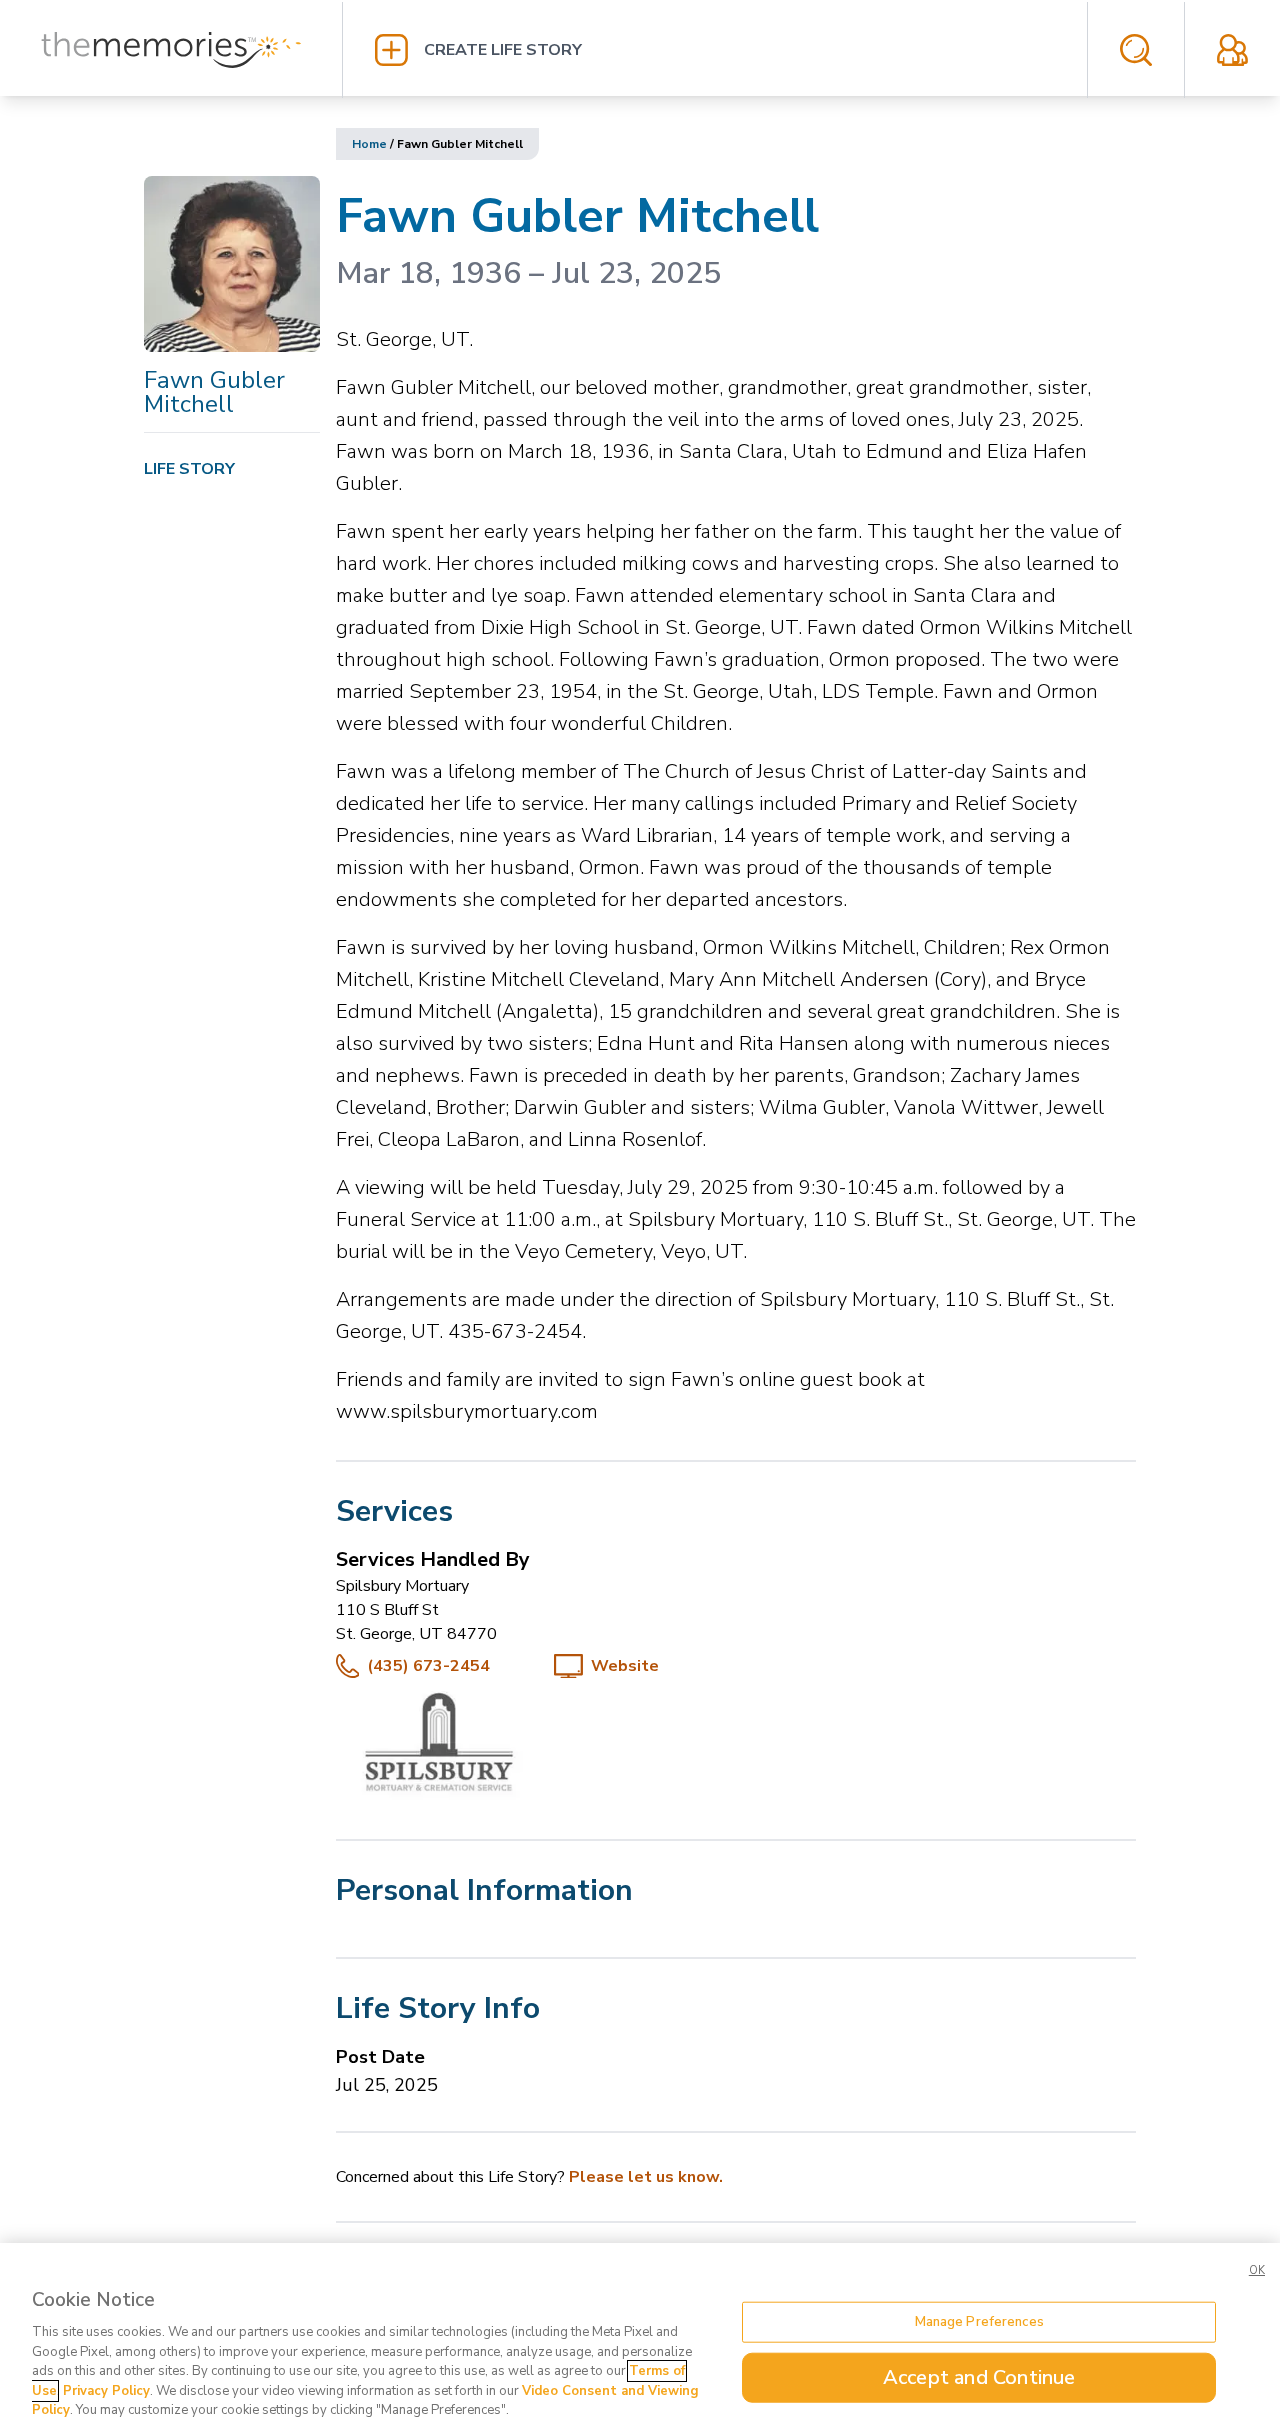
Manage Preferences (979, 2321)
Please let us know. (646, 2177)
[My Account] (1232, 50)
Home (369, 144)
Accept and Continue (979, 2377)
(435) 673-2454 (428, 1666)
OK (1257, 2270)
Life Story (189, 469)
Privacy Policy (106, 2391)
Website (625, 1666)
